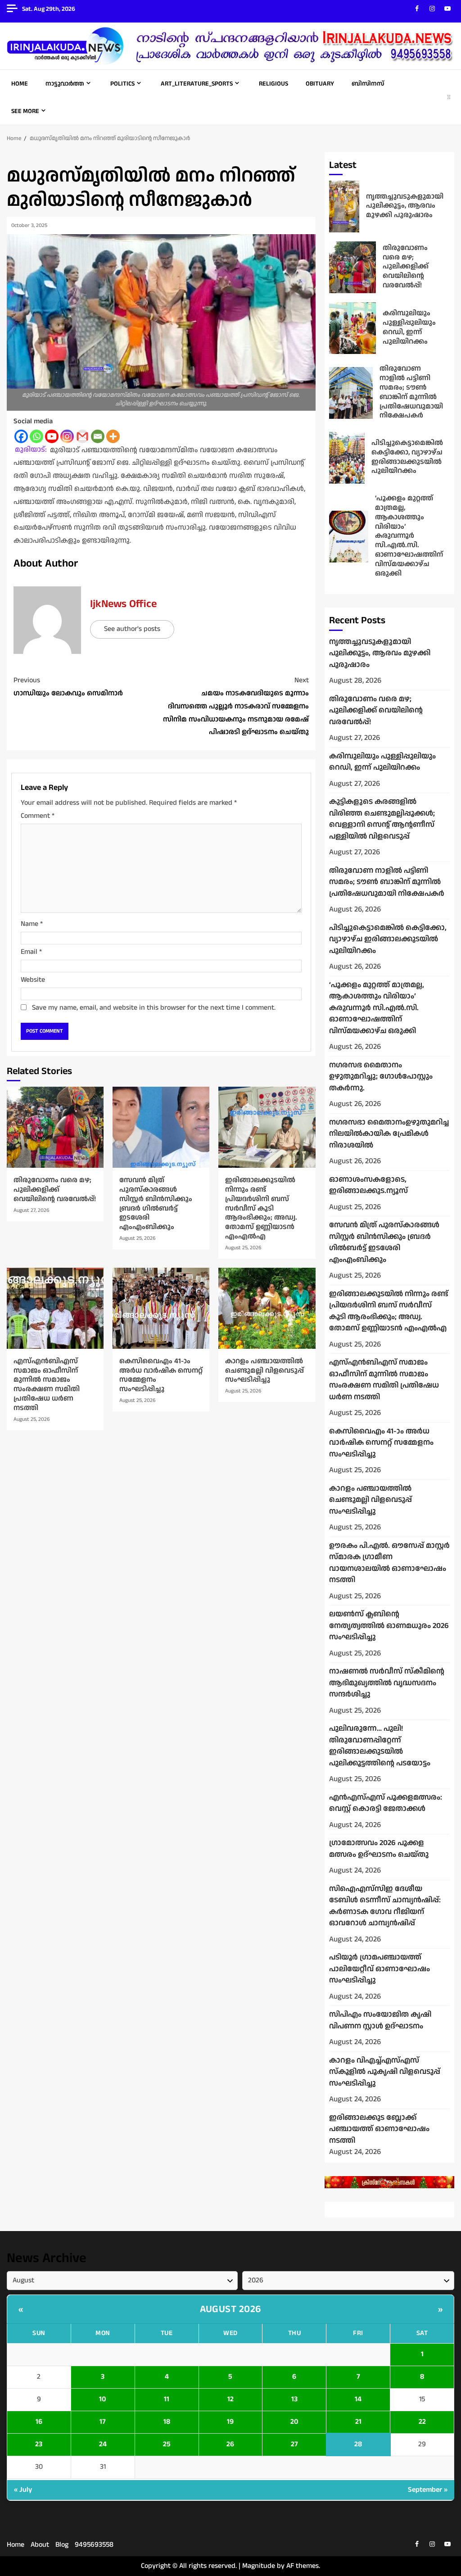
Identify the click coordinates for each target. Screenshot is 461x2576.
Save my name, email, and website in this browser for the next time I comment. (154, 1008)
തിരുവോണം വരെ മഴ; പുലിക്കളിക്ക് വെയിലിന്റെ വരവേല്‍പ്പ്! (55, 1127)
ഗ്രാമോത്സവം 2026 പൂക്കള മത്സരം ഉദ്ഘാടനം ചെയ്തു (379, 1849)
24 (103, 2444)
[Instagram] (67, 436)
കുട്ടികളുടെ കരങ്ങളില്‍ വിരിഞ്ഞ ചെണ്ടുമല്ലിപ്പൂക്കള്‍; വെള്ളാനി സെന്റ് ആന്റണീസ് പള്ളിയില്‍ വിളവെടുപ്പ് (382, 819)
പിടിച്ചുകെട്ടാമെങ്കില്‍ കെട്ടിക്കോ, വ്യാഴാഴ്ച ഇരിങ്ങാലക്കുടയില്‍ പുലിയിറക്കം (347, 458)
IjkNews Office (123, 604)
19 (230, 2422)
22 (422, 2422)
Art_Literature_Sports (197, 84)
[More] (113, 436)
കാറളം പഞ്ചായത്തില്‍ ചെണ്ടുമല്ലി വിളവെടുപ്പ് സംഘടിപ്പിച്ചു (267, 1308)
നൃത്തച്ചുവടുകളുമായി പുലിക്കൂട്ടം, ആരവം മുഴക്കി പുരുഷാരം (344, 206)
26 (230, 2444)
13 (294, 2399)
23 (39, 2444)
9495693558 (94, 2545)
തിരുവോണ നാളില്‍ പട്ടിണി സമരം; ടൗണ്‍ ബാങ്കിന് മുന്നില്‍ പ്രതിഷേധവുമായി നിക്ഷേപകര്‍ (351, 393)
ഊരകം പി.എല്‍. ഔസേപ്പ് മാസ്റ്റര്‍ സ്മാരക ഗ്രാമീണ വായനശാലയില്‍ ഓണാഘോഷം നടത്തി (389, 1563)
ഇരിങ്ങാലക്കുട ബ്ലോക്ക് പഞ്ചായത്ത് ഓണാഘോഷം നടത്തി (379, 2129)
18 (167, 2422)
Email (31, 952)
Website (33, 980)
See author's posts (132, 629)
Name (32, 924)
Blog (62, 2545)
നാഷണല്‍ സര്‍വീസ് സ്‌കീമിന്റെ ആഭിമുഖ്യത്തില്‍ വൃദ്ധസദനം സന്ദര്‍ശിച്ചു (387, 1683)
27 (294, 2444)
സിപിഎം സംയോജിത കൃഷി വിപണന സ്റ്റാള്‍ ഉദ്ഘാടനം (380, 2020)
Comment (38, 816)
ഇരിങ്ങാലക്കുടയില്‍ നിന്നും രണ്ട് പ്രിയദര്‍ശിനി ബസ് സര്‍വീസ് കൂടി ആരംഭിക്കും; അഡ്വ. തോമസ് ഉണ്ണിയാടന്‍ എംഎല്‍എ (267, 1127)
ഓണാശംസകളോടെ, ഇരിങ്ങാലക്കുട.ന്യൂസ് (368, 1185)
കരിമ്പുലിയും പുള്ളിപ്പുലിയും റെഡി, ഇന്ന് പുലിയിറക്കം (353, 328)
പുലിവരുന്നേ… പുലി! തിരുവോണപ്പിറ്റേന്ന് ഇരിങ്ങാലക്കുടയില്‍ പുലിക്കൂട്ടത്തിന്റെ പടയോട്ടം (380, 1746)
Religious (273, 84)
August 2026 (230, 2309)
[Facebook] (21, 436)
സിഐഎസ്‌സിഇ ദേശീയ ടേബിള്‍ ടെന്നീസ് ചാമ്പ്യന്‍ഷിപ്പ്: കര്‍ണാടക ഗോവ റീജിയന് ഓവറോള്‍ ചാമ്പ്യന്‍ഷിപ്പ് (385, 1906)
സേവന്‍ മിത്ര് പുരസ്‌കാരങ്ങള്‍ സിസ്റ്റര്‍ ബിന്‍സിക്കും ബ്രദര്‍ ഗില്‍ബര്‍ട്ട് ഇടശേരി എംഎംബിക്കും (161, 1127)
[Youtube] (52, 436)
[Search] (449, 97)
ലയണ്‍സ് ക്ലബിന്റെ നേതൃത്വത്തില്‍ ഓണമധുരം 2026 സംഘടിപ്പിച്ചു (389, 1626)
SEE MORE (25, 111)
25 (167, 2444)
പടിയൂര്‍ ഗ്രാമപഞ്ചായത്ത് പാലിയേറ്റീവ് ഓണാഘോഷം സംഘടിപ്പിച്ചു (380, 1969)
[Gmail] (82, 436)
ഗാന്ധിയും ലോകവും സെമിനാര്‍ (68, 687)
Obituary (320, 84)
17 (103, 2422)
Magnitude (259, 2566)
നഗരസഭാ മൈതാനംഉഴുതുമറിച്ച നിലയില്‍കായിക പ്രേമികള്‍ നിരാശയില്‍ (389, 1134)
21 (358, 2422)
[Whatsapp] (36, 436)
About (40, 2545)
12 (230, 2399)
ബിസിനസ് (368, 84)
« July (23, 2490)
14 (358, 2399)
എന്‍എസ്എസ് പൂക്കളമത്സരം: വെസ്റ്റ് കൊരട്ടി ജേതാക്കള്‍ (386, 1803)
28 (358, 2444)
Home (20, 84)
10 (103, 2399)
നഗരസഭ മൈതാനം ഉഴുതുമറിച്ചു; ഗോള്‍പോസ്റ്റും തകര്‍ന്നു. (381, 1077)
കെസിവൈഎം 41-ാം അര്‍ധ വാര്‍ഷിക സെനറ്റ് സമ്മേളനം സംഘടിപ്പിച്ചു (161, 1308)
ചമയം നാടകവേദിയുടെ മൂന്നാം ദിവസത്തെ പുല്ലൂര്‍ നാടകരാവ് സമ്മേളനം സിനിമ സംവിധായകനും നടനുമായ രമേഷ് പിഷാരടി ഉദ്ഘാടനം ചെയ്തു (236, 706)
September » (428, 2490)
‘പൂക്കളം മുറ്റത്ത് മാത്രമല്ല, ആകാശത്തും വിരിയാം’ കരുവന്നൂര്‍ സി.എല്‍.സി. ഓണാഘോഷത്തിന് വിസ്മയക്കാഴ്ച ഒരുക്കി (349, 537)
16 (39, 2422)
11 (167, 2399)
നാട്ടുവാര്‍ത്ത (65, 84)
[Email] (98, 436)
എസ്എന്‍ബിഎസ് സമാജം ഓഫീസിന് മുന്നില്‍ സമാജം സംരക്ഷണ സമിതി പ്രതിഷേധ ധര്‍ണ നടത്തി (55, 1308)
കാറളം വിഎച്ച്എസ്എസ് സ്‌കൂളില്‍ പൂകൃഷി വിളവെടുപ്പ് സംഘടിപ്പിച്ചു (385, 2072)
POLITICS (122, 84)
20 (294, 2422)
